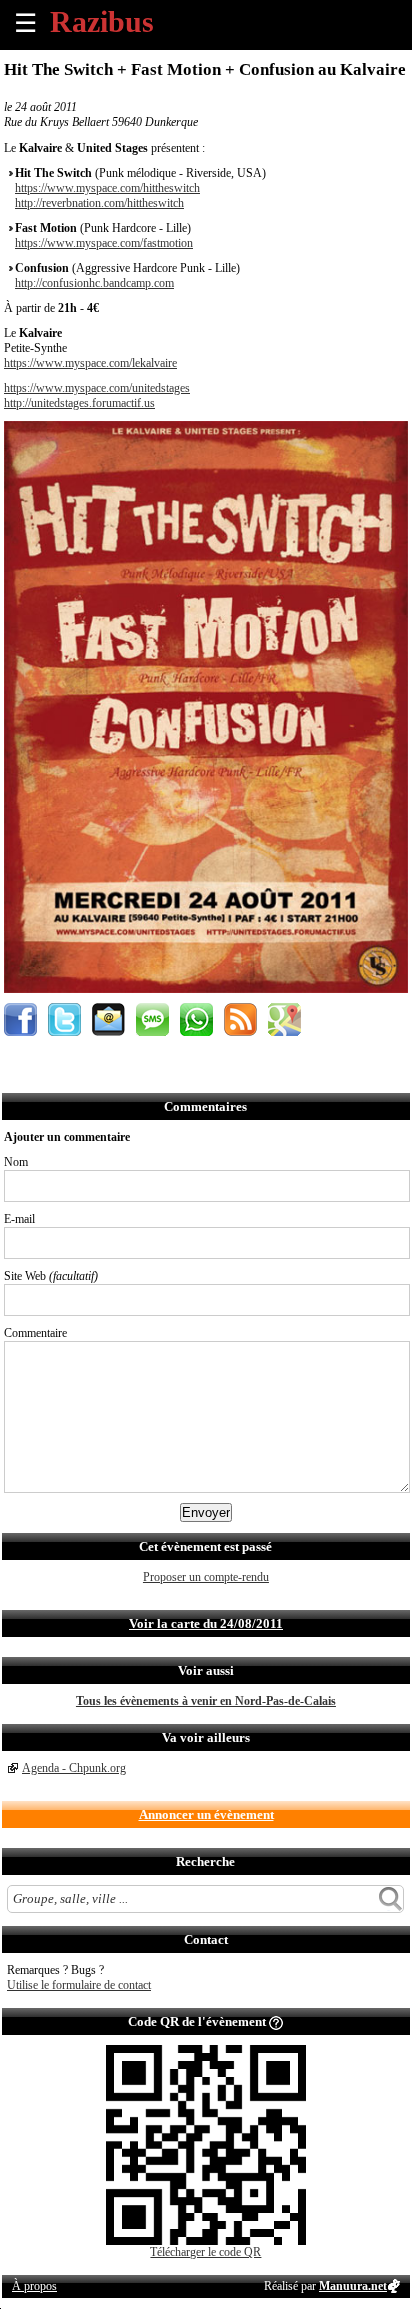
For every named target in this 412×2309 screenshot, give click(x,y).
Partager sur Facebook (20, 1019)
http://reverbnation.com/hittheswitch (99, 203)
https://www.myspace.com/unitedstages (97, 388)
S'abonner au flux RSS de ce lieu (240, 1019)
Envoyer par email (108, 1019)
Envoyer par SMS (152, 1019)
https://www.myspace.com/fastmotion (104, 243)
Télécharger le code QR (205, 2252)
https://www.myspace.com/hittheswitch (107, 188)
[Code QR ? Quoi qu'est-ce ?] (276, 2021)
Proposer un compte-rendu (206, 1577)
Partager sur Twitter (64, 1019)
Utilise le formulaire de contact (79, 1985)
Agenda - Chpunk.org (74, 1768)
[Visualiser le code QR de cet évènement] (206, 2241)
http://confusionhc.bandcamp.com (94, 283)
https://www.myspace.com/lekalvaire (90, 363)
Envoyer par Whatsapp (196, 1019)
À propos (34, 2286)
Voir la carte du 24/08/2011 (206, 1623)
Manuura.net (353, 2286)
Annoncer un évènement (206, 1814)
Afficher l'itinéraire (284, 1019)
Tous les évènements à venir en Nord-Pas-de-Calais (206, 1701)
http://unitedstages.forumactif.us (79, 403)
